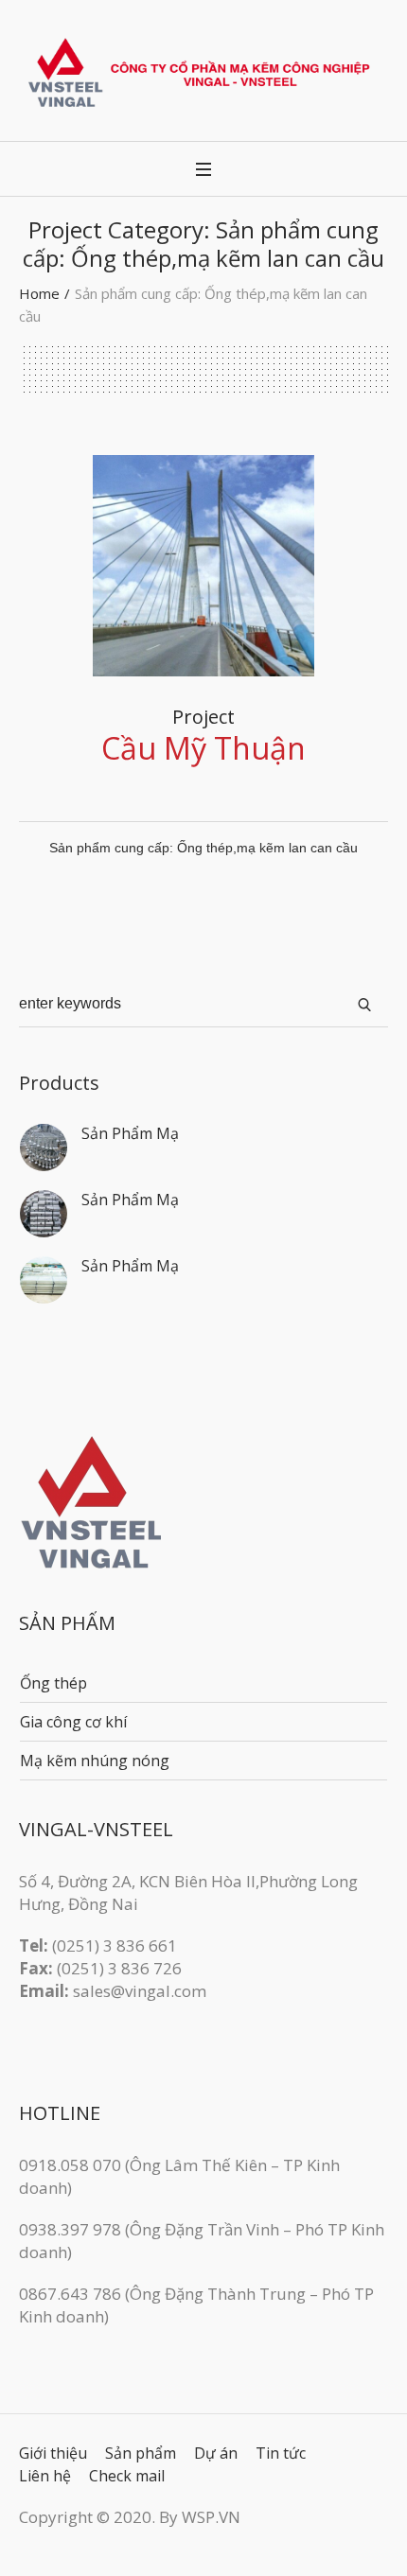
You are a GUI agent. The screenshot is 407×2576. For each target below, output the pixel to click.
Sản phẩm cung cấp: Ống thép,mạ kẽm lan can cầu (203, 848)
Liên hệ (45, 2476)
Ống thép (53, 1683)
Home (39, 293)
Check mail (127, 2476)
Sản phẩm (141, 2453)
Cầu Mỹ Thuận (203, 748)
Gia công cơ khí (73, 1722)
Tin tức (281, 2453)
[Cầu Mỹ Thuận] (203, 566)
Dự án (216, 2453)
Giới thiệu (53, 2453)
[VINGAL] (203, 72)
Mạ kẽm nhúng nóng (95, 1761)
